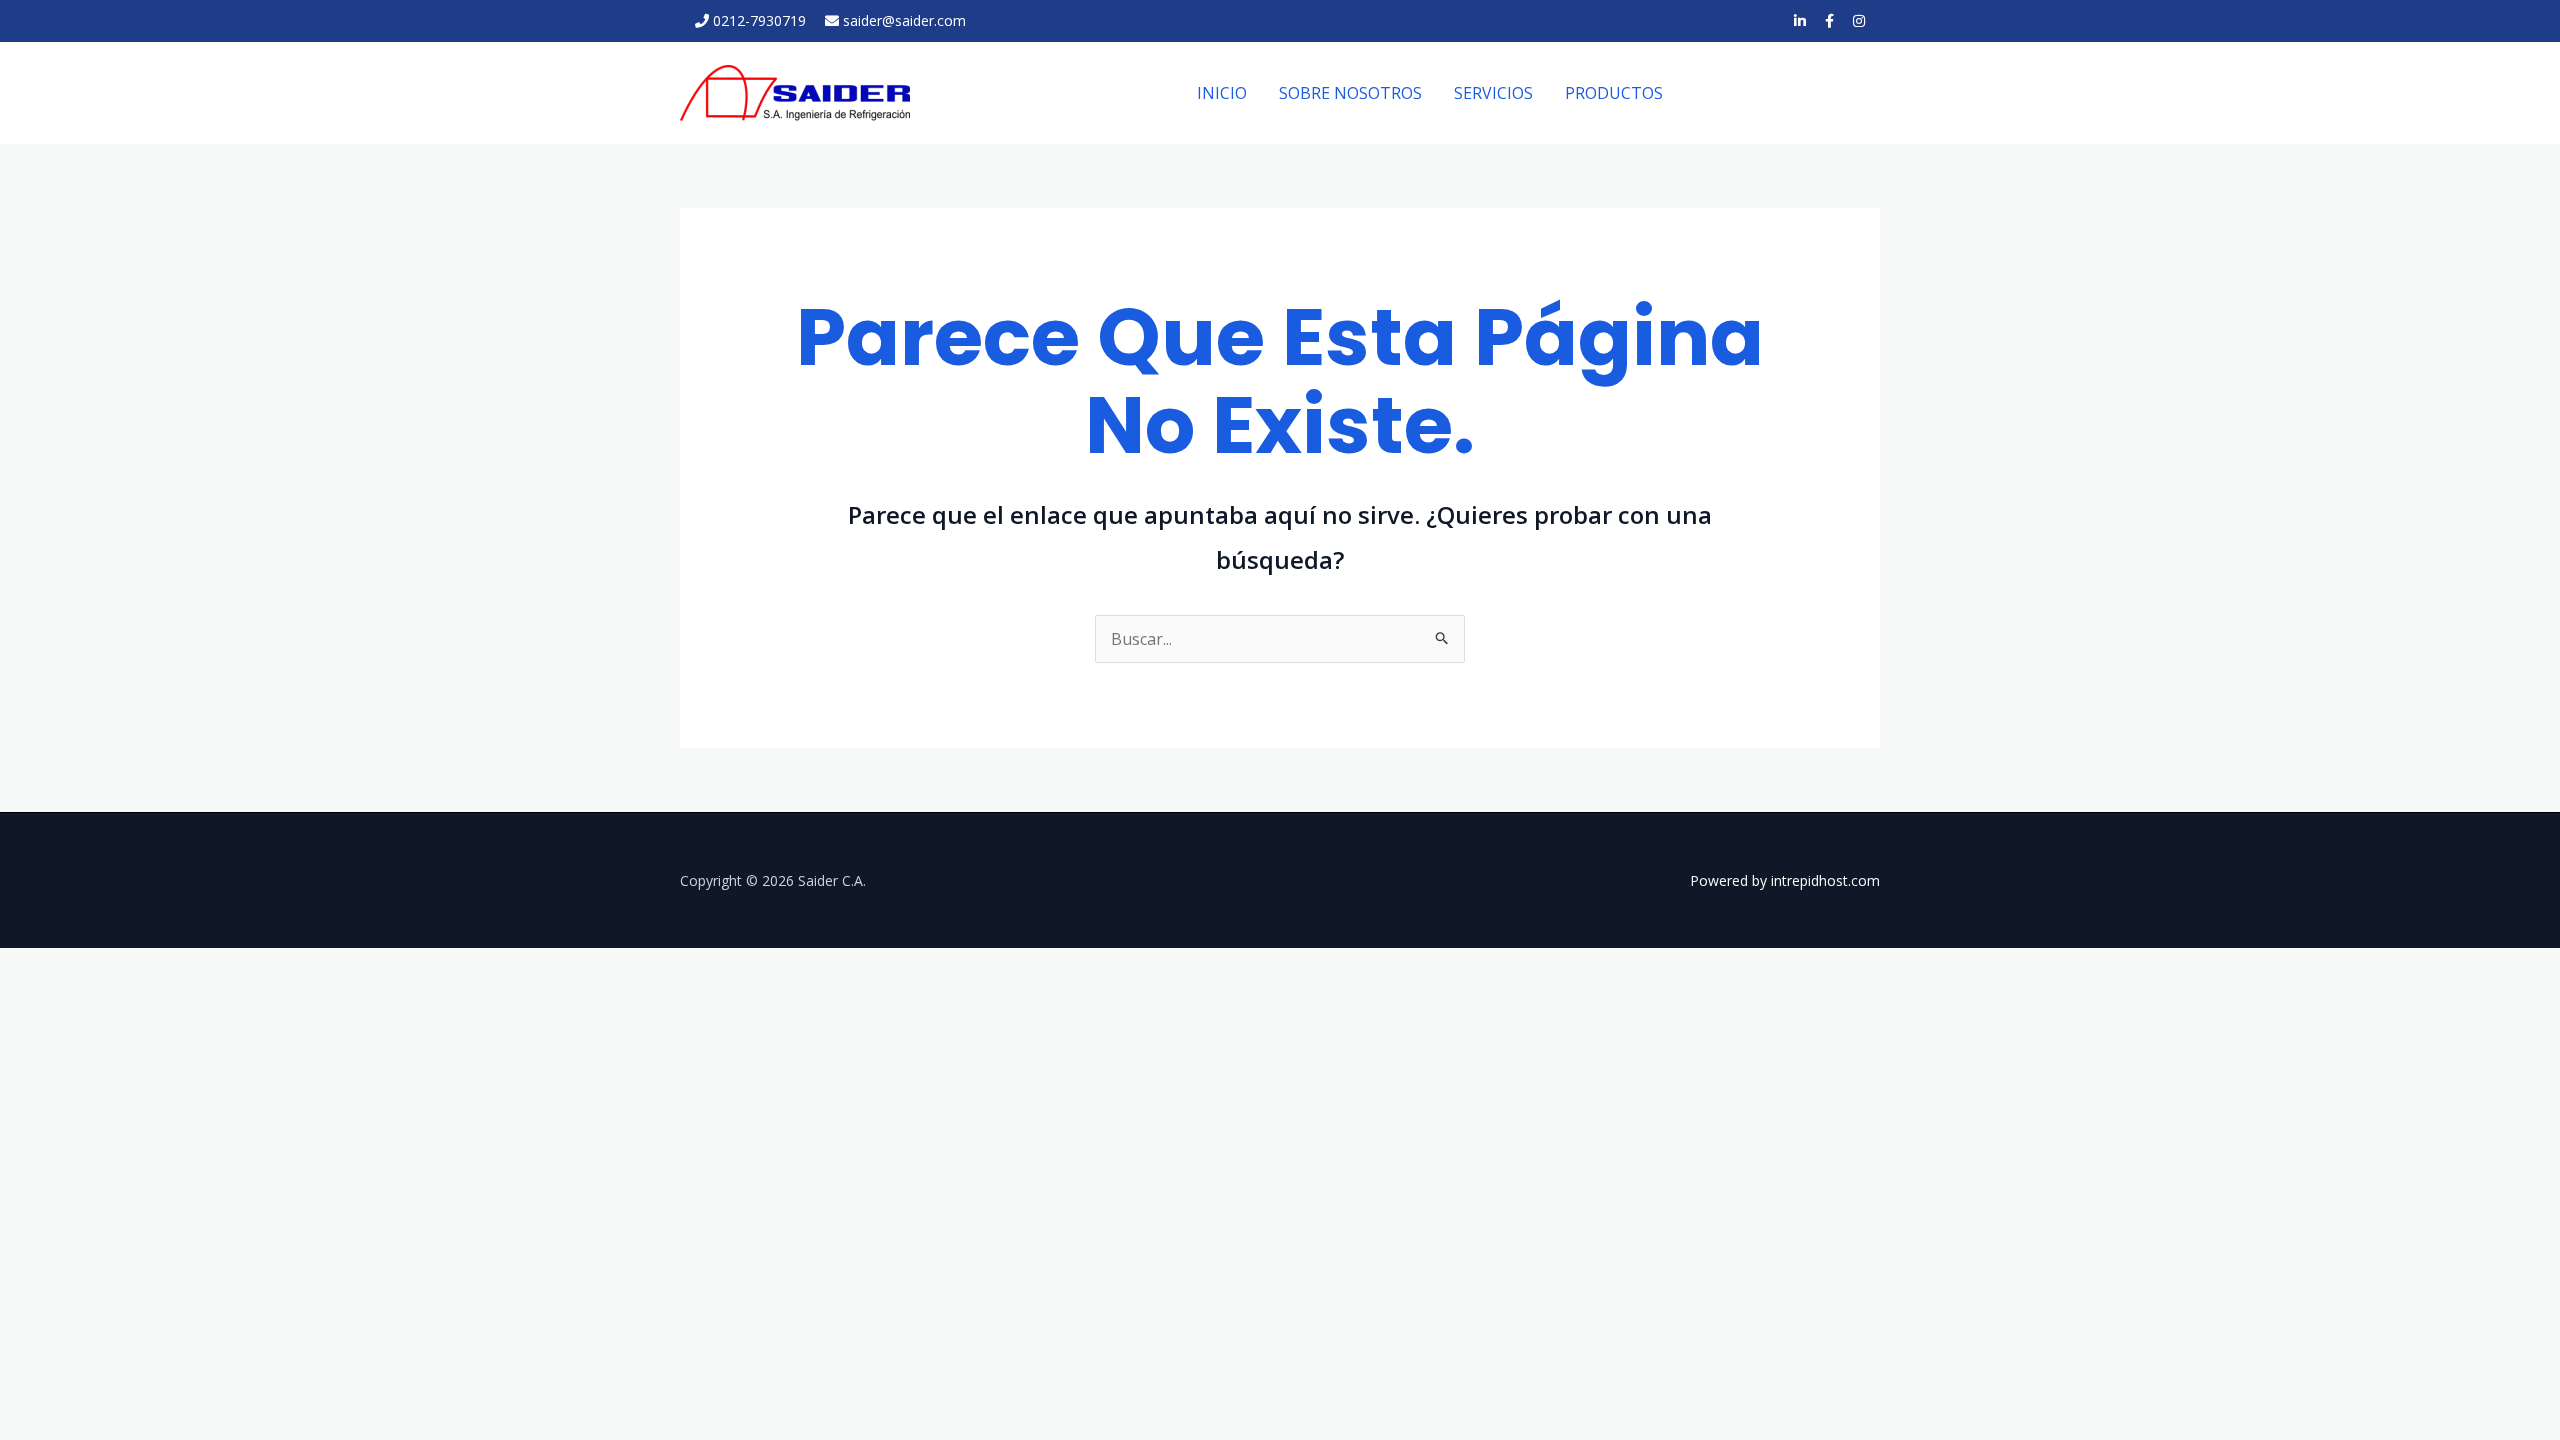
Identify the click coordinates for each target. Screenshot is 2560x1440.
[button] (1789, 93)
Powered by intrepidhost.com (1785, 880)
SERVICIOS (1493, 93)
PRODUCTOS (1614, 93)
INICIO (1222, 93)
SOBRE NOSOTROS (1350, 93)
